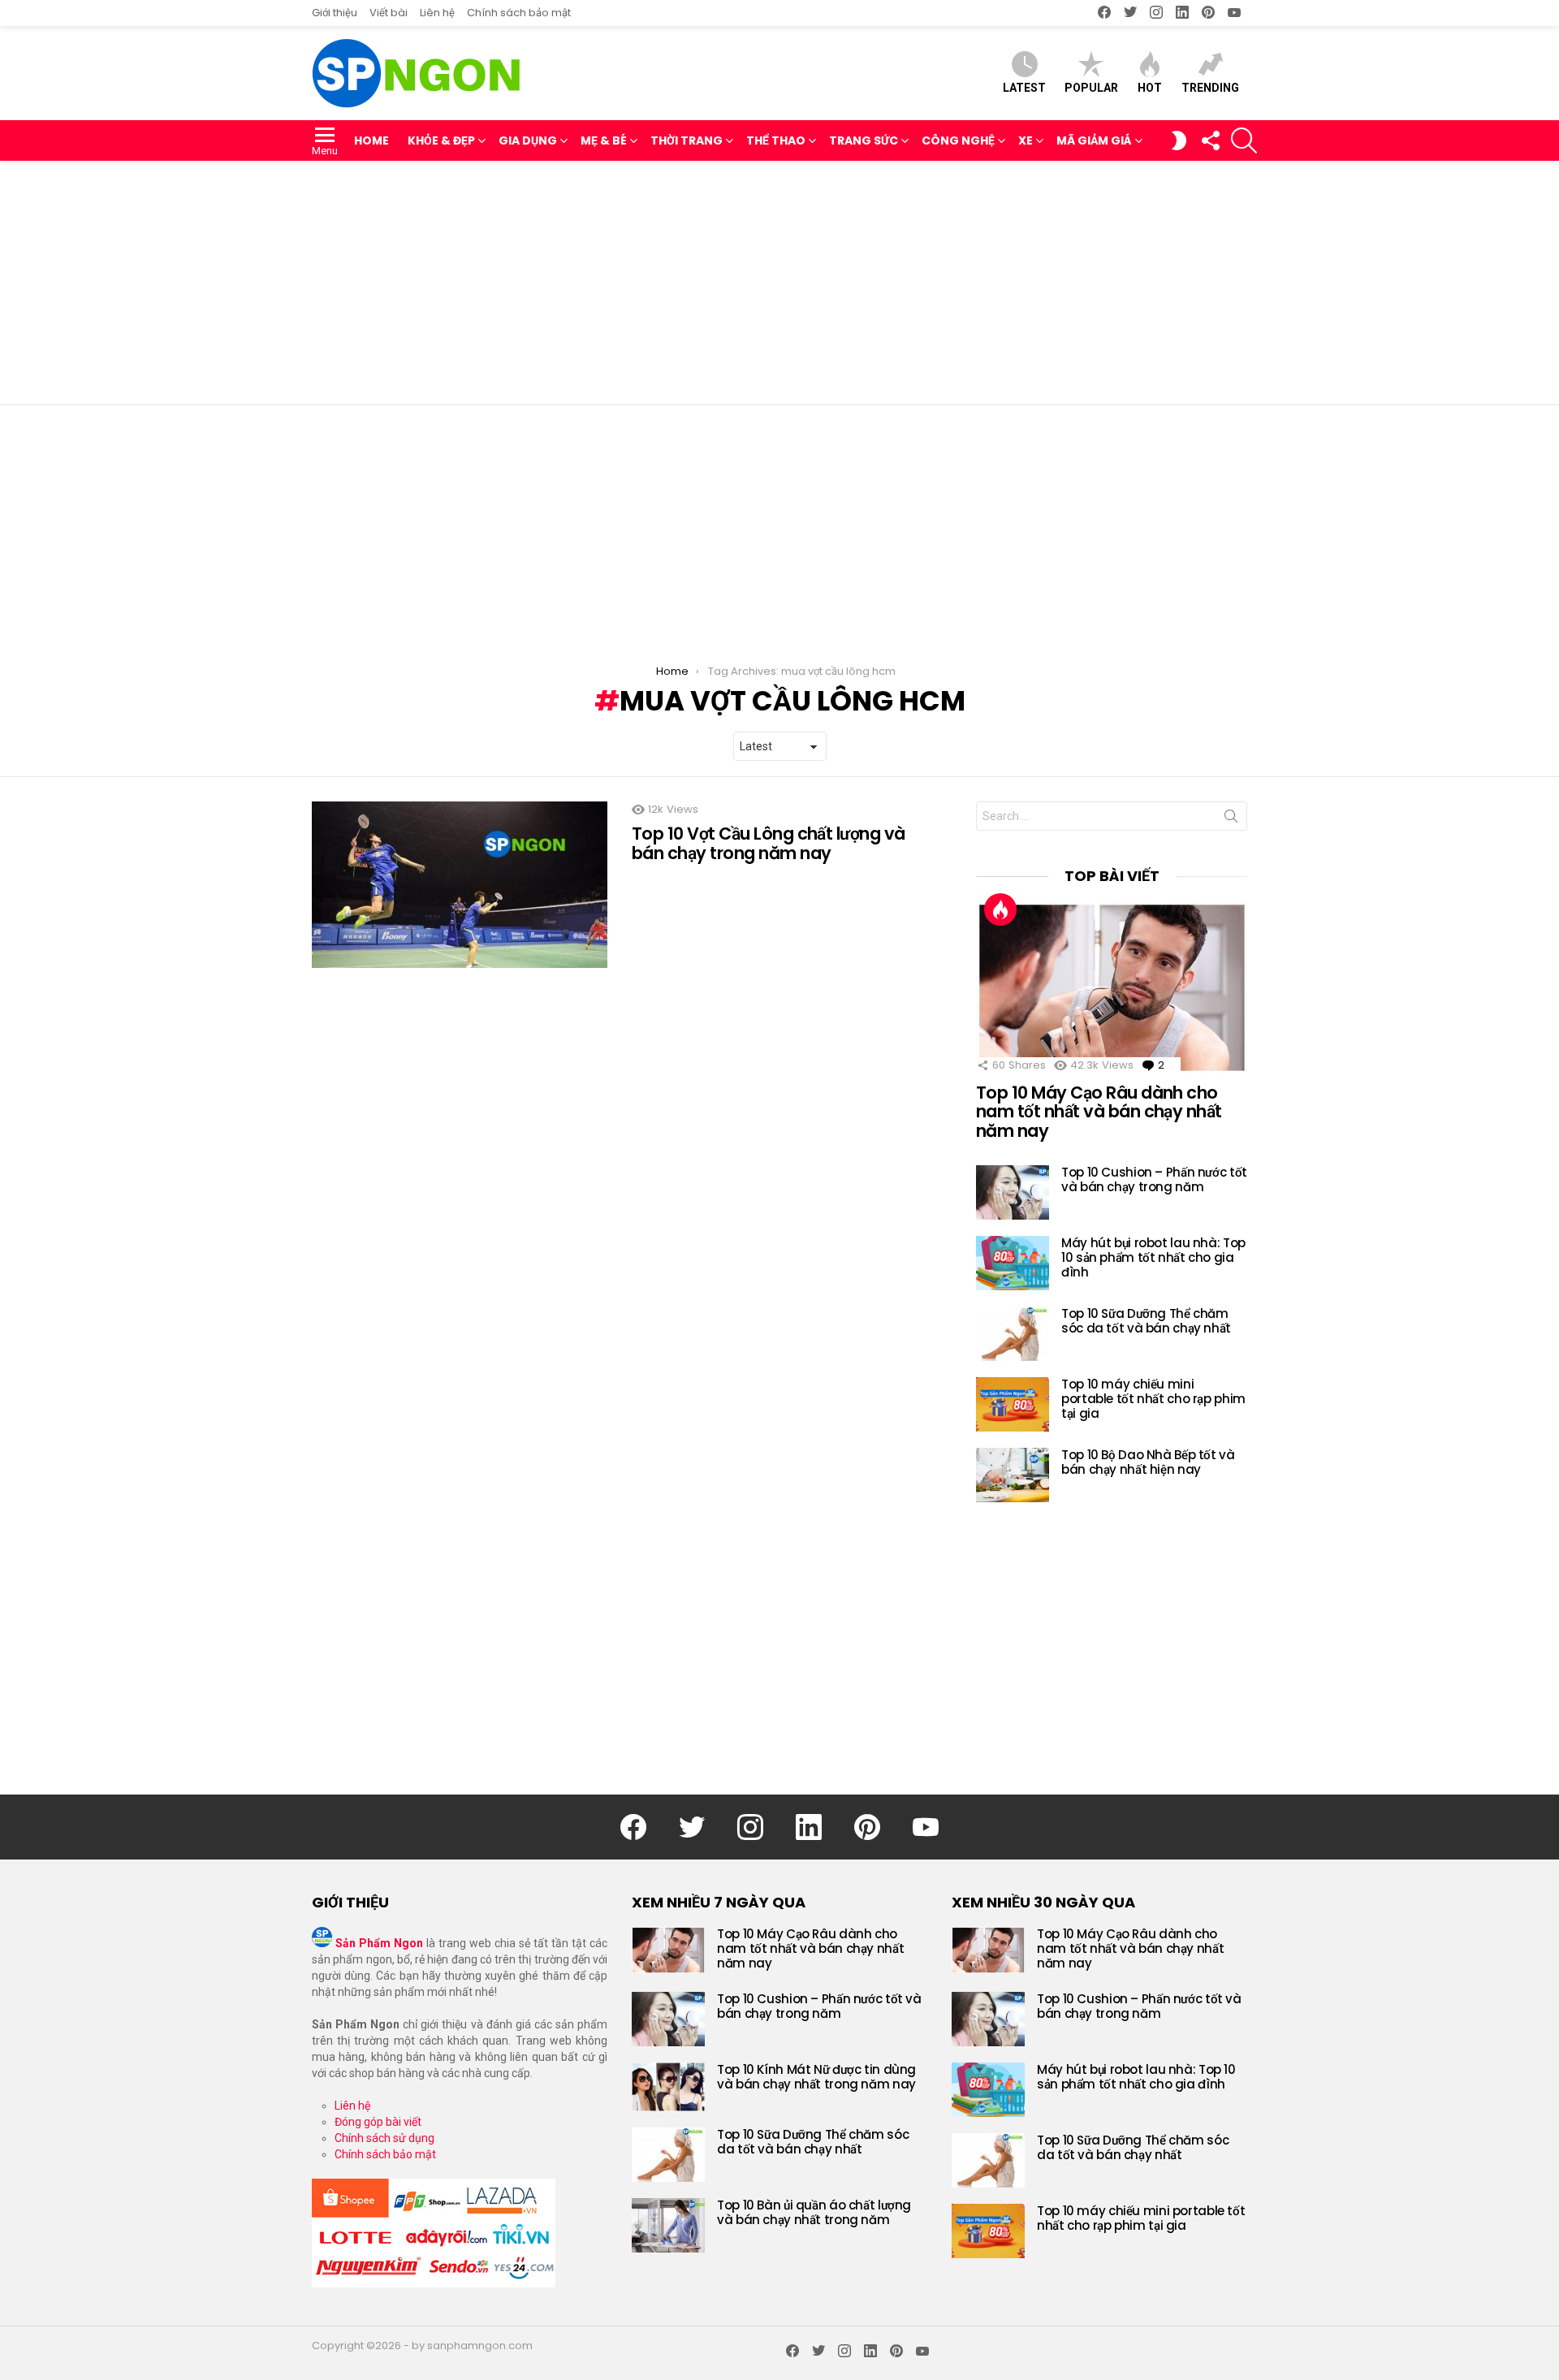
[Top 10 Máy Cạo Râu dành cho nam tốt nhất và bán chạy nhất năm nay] (1112, 987)
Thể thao (776, 140)
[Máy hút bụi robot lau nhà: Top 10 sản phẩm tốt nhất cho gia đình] (1013, 1263)
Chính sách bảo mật (519, 13)
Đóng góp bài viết (378, 2122)
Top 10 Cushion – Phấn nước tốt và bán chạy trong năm (1154, 1179)
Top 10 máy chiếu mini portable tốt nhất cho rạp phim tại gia (1153, 1399)
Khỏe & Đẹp (441, 140)
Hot (1150, 88)
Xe (1026, 140)
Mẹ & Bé (604, 140)
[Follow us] (1210, 140)
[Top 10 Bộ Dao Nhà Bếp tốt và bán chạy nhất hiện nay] (1013, 1475)
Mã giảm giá (1094, 140)
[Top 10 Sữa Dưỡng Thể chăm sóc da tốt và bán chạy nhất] (1013, 1334)
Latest (1024, 88)
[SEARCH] (1244, 140)
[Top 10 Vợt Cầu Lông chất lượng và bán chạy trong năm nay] (460, 885)
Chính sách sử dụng (384, 2138)
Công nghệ (958, 140)
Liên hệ (437, 13)
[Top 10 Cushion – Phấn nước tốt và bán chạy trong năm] (1013, 1192)
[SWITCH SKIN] (1179, 140)
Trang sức (864, 140)
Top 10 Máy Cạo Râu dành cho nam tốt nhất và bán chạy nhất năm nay (1099, 1112)
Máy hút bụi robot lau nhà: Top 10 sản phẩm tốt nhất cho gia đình (1153, 1257)
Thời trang (687, 140)
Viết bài (389, 13)
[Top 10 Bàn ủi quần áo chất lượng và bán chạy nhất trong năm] (668, 2225)
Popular (1091, 88)
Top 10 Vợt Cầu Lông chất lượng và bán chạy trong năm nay (769, 843)
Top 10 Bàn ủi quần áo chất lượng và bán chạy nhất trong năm (814, 2212)
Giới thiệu (335, 13)
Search (1231, 819)
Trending (1210, 88)
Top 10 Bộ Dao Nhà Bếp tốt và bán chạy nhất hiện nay (1148, 1462)
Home (371, 140)
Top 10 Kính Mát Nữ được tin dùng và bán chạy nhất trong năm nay (816, 2077)
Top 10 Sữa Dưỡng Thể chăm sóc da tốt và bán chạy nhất (1146, 1321)
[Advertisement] (779, 283)
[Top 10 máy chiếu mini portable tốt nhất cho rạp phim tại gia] (1013, 1404)
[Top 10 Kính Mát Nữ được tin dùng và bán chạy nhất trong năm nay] (668, 2087)
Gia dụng (528, 140)
